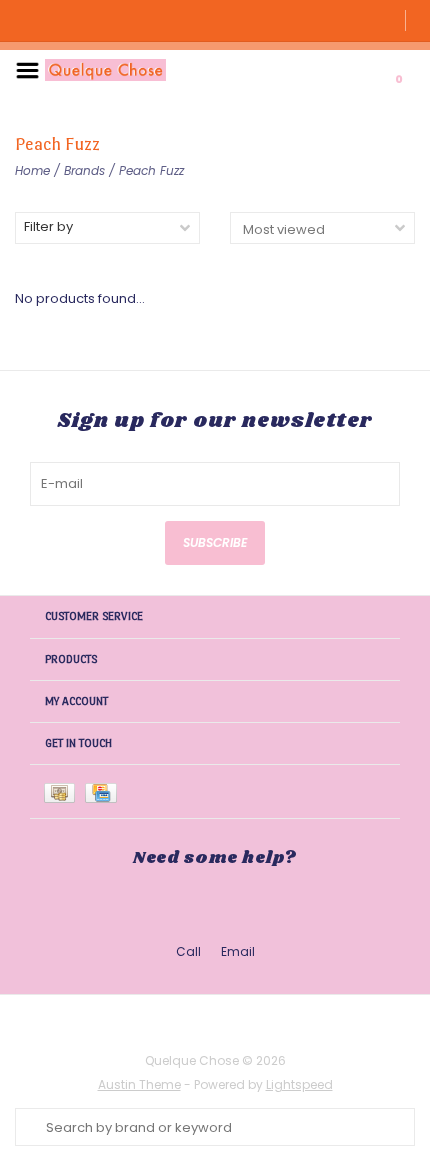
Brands (84, 170)
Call (188, 951)
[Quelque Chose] (105, 69)
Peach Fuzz (151, 170)
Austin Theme (139, 1084)
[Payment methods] (64, 791)
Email (238, 951)
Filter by (48, 226)
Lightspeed (299, 1084)
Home (32, 170)
